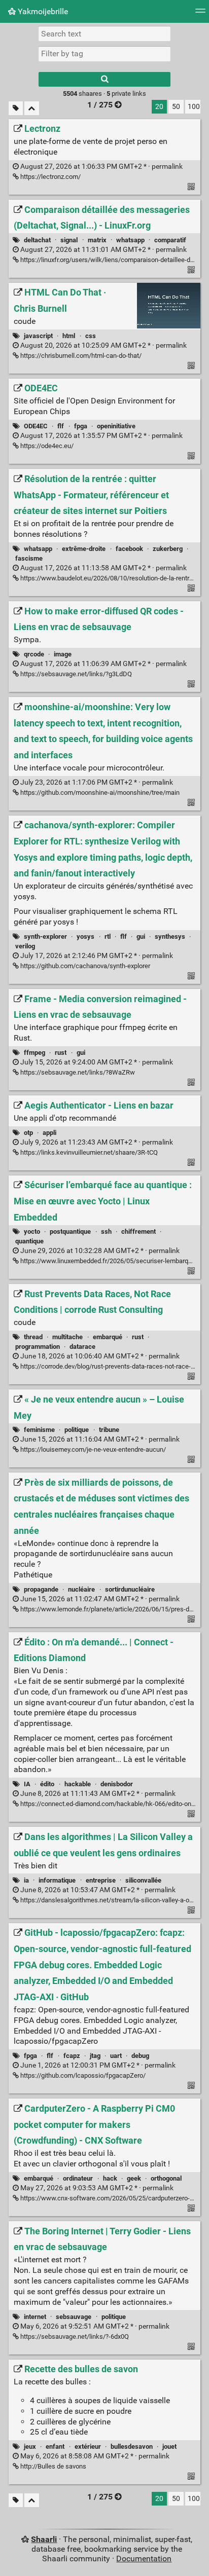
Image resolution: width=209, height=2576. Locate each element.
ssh (106, 1231)
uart (116, 2056)
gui (141, 936)
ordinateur (78, 2178)
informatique (57, 1880)
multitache (67, 1337)
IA (27, 1784)
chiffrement (138, 1231)
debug (140, 2056)
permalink (101, 167)
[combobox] (104, 54)
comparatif (170, 240)
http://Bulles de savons (53, 2466)
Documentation (144, 2559)
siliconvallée (143, 1880)
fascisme (29, 558)
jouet (169, 2446)
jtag (95, 2056)
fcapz (72, 2056)
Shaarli (44, 2539)
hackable (78, 1784)
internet (35, 2317)
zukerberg (168, 549)
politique (77, 1430)
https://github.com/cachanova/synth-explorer (84, 966)
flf (61, 426)
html (69, 336)
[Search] (104, 79)
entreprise (101, 1880)
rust (61, 1053)
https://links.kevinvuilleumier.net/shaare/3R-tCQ (88, 1152)
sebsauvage (74, 2317)
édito (47, 1784)
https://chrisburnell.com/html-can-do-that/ (80, 356)
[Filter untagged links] (16, 108)
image (63, 654)
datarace (82, 1347)
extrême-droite (84, 549)
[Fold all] (32, 108)
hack (110, 2178)
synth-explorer (45, 936)
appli (49, 1133)
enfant (55, 2446)
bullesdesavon (132, 2446)
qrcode (34, 654)
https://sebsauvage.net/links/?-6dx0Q (74, 2336)
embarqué (108, 1337)
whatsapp (130, 240)
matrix (97, 240)
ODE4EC (36, 426)
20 (159, 107)
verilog (25, 946)
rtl (108, 936)
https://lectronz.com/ (50, 177)
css (91, 336)
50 (176, 107)
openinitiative (116, 426)
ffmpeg (34, 1053)
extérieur (88, 2446)
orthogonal (166, 2178)
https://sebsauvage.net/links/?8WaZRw (77, 1072)
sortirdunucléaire (130, 1589)
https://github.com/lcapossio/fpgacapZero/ (82, 2075)
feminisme (39, 1430)
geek (134, 2178)
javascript (38, 336)
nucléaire (81, 1589)
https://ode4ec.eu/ (46, 446)
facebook (129, 549)
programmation (38, 1347)
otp (28, 1133)
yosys (85, 936)
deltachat (37, 240)
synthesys (170, 936)
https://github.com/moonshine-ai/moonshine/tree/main (99, 793)
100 (194, 107)
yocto (32, 1231)
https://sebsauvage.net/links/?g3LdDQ (75, 674)
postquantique (70, 1231)
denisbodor (117, 1784)
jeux (30, 2446)
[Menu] (200, 14)
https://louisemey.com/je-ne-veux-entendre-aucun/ (92, 1449)
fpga (81, 426)
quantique (29, 1241)
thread (33, 1337)
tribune (109, 1430)
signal (69, 240)
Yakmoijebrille (42, 11)
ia (26, 1880)
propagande (41, 1589)
